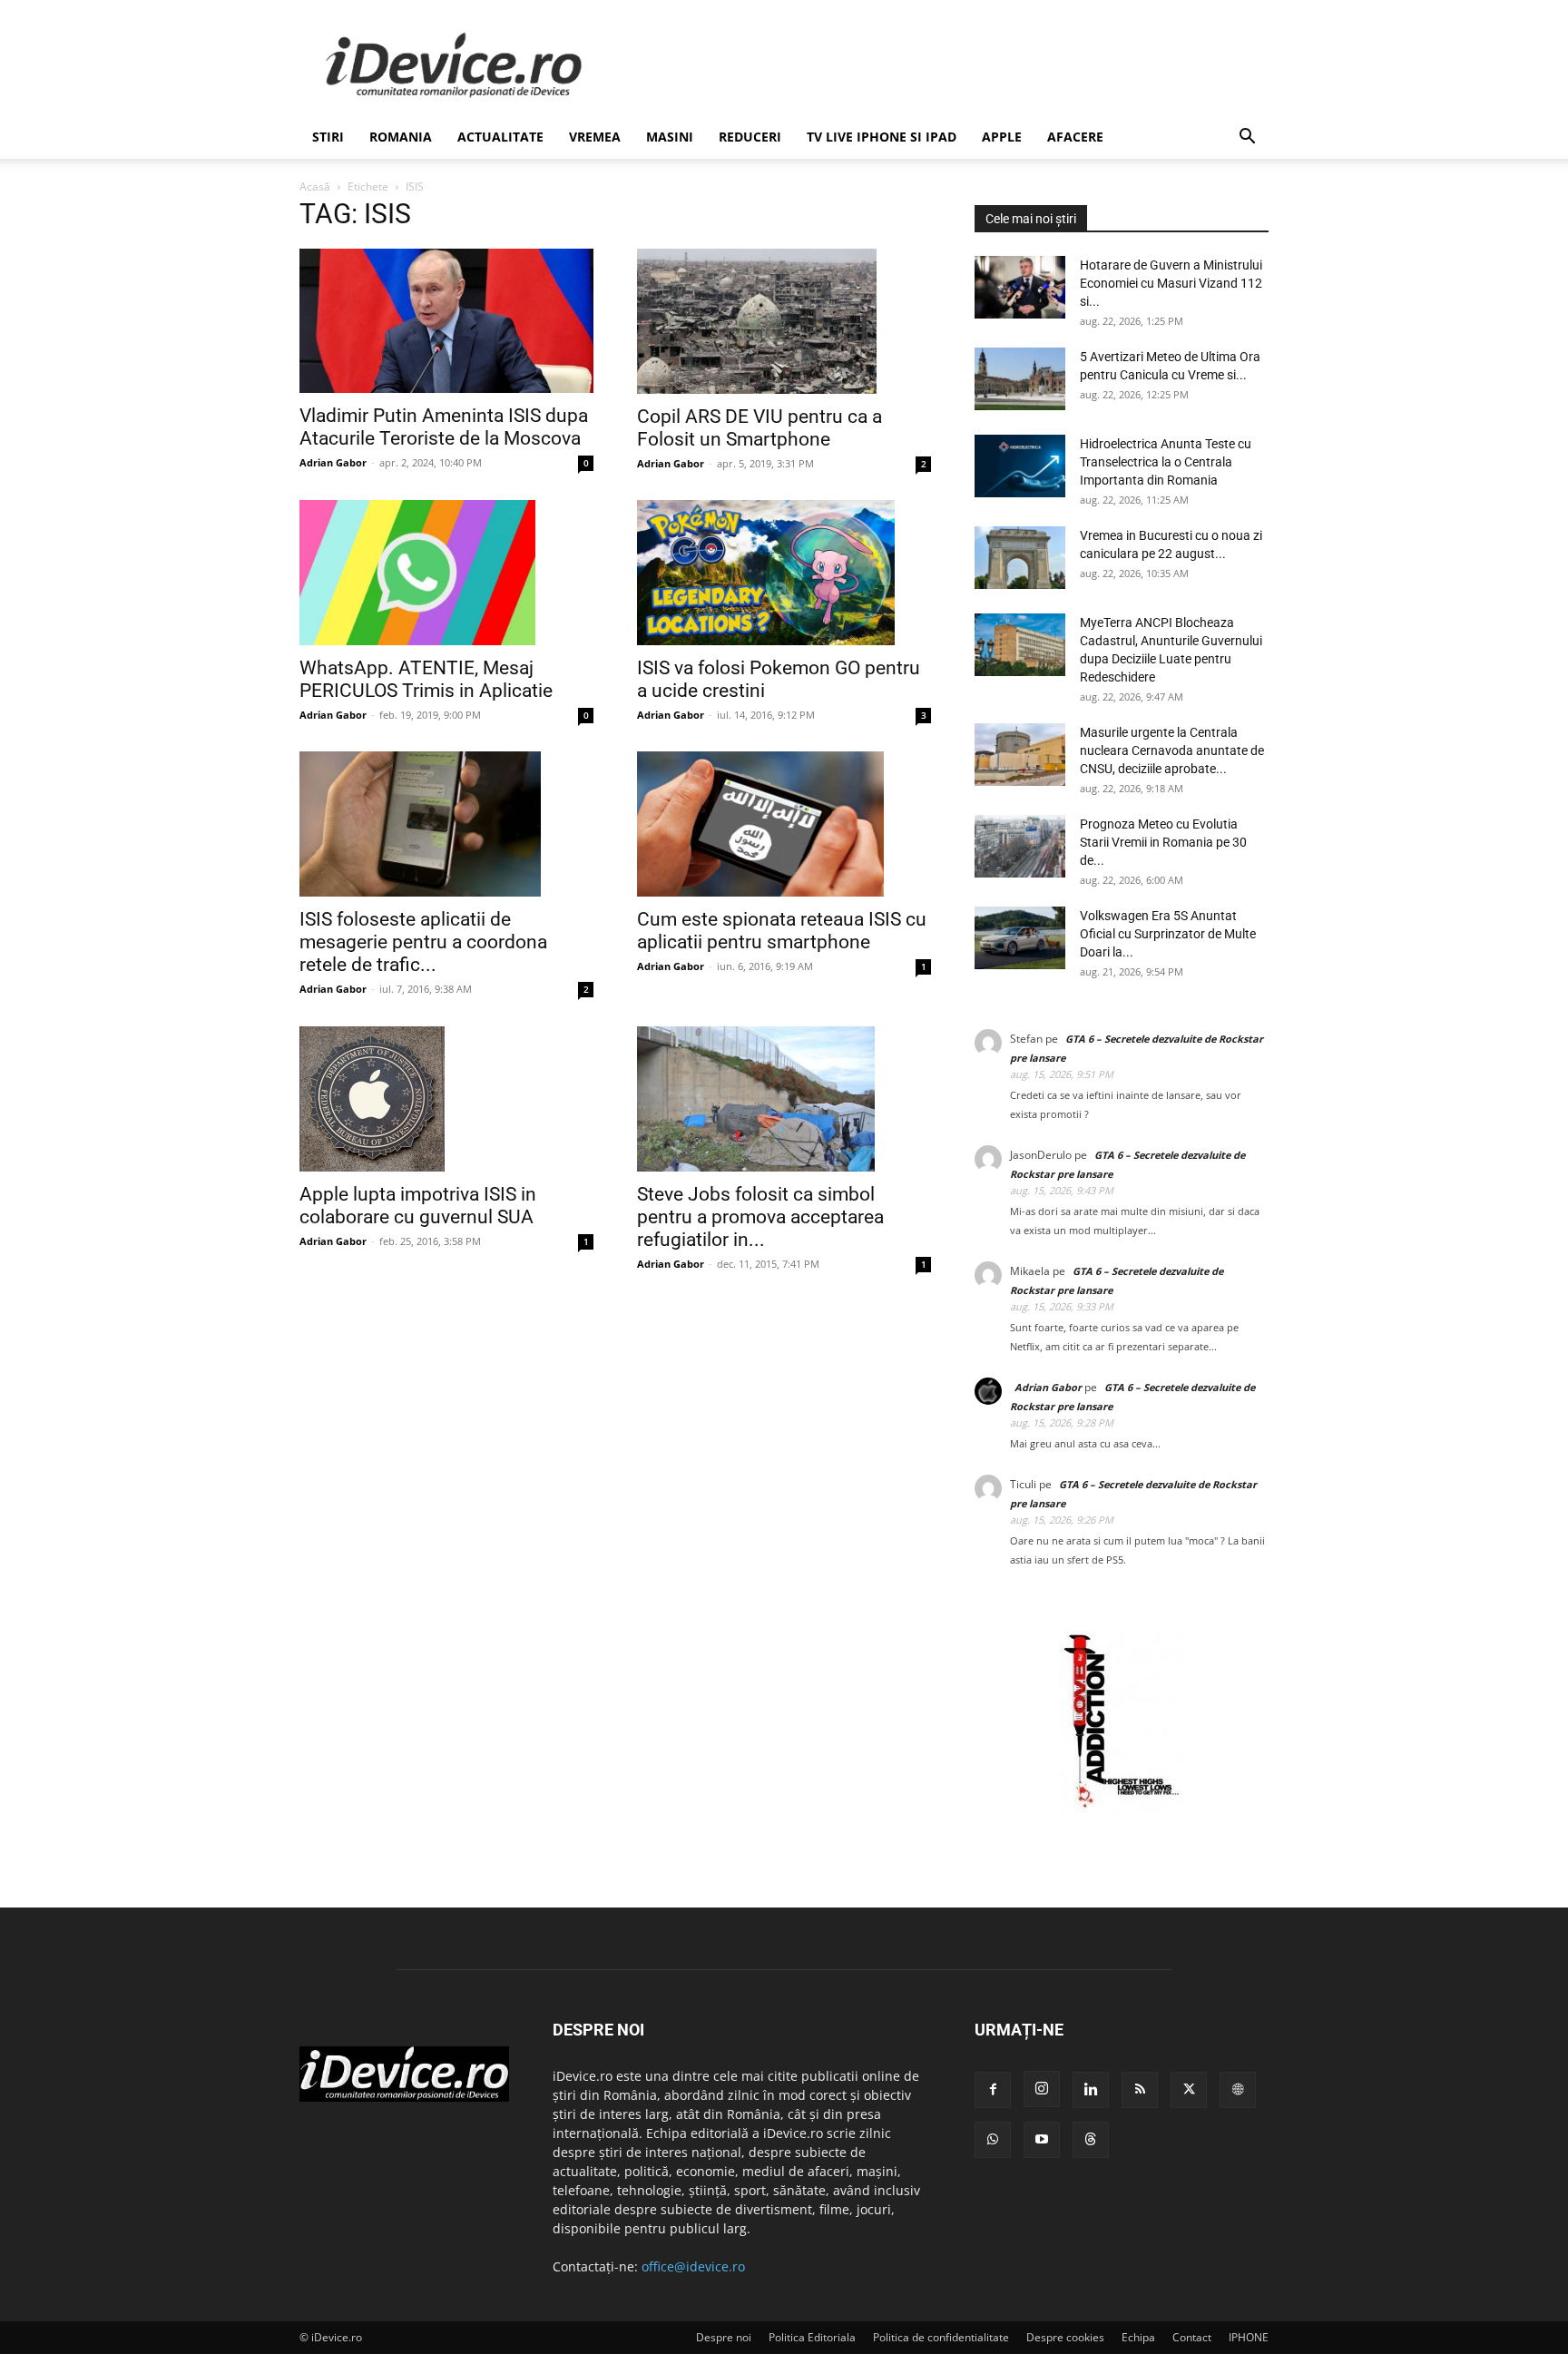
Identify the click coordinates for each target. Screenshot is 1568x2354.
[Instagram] (1042, 2089)
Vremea (595, 137)
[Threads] (1091, 2140)
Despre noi (724, 2337)
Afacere (1075, 137)
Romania (401, 137)
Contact (1192, 2337)
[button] (1247, 138)
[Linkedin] (1091, 2090)
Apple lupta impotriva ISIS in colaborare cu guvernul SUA (418, 1206)
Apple (1002, 137)
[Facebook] (993, 2090)
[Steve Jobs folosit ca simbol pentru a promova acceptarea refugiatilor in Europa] (784, 1099)
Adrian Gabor (333, 462)
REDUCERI (750, 137)
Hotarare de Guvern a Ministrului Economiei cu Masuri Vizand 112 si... (1171, 283)
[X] (1189, 2090)
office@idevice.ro (693, 2266)
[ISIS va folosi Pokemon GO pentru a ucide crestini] (784, 573)
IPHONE (1249, 2337)
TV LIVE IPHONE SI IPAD (882, 137)
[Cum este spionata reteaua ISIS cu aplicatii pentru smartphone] (784, 824)
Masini (670, 137)
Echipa (1138, 2337)
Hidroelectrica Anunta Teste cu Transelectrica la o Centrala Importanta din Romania (1166, 462)
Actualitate (500, 137)
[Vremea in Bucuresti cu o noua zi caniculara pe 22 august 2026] (1020, 558)
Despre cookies (1065, 2337)
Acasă (315, 186)
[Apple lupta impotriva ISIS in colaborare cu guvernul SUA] (446, 1099)
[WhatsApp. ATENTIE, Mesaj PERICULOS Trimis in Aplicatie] (446, 573)
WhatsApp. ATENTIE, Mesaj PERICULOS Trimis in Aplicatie (426, 679)
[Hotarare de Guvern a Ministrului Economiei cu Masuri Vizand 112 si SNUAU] (1020, 287)
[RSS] (1140, 2090)
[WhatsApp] (993, 2140)
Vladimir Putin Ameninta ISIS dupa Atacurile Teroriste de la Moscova (444, 427)
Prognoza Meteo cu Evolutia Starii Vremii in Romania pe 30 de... (1163, 842)
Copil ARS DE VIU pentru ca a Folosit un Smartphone (759, 428)
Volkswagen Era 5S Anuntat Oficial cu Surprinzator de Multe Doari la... (1168, 934)
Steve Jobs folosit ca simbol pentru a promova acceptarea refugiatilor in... (760, 1217)
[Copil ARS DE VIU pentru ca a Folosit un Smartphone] (784, 321)
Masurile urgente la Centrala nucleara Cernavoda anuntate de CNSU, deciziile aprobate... (1172, 750)
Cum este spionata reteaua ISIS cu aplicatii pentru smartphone (782, 931)
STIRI (328, 137)
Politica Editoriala (812, 2337)
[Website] (1238, 2090)
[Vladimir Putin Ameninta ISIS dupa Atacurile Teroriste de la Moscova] (446, 321)
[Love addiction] (1122, 1808)
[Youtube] (1042, 2140)
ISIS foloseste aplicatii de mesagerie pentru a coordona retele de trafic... (423, 943)
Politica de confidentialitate (941, 2337)
